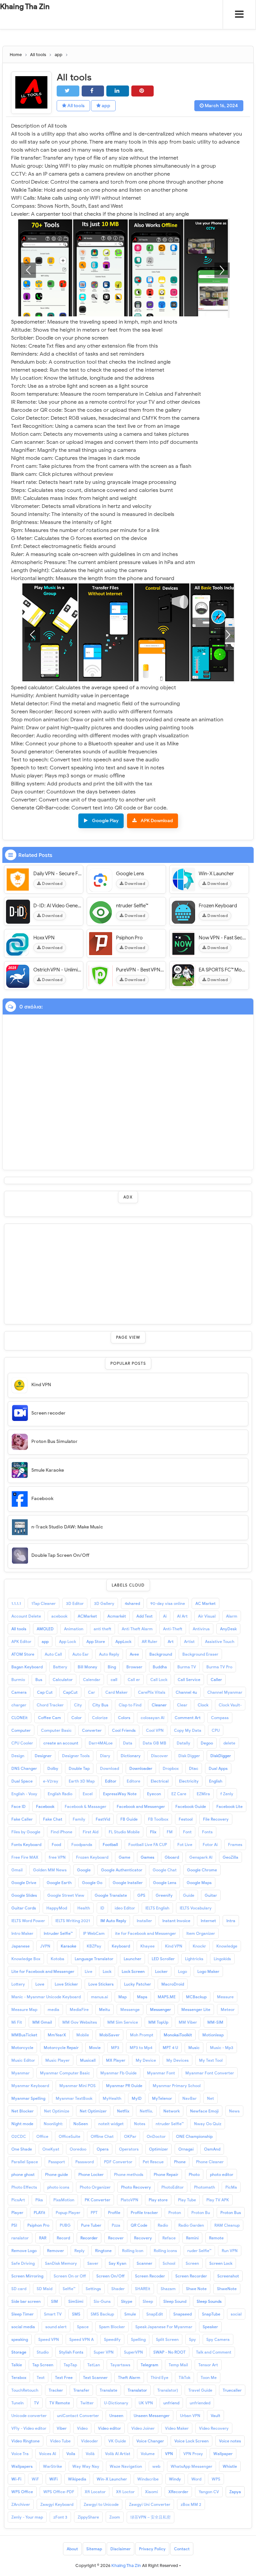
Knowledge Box (26, 1959)
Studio (43, 2352)
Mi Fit (17, 2022)
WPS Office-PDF (59, 2492)
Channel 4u (186, 1692)
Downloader (141, 1768)
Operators (129, 2149)
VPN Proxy (193, 2454)
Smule (130, 2314)
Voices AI (47, 2454)
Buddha (160, 1667)
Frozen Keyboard (218, 906)
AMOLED (45, 1629)
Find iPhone (61, 1832)
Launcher (132, 1959)
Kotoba (57, 1959)
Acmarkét (117, 1616)
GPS (141, 1895)
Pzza (116, 2225)
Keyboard (121, 1946)
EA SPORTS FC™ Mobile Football (223, 970)
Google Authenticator (122, 1870)
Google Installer (128, 1883)
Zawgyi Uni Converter (150, 2504)
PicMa (231, 2187)
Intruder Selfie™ (58, 1933)
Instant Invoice (176, 1921)
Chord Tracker (50, 1705)
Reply (79, 2251)
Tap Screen (43, 2365)
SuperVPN (133, 2352)
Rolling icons (165, 2251)
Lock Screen (133, 1971)
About (72, 2549)
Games (147, 1857)
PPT (94, 2213)
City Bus (100, 1705)
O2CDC (19, 2136)
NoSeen (81, 2124)
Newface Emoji (204, 2111)
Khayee (147, 1946)
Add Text (144, 1616)
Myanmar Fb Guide (118, 2073)
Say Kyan (117, 2263)
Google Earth (59, 1883)
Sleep (148, 2301)
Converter (92, 1730)
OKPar (130, 2136)
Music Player (57, 2060)
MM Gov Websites (80, 2022)
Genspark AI (201, 1857)
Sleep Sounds (209, 2301)
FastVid (103, 1819)
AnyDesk (228, 1629)
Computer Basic (56, 1730)
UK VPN (146, 2403)
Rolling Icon (133, 2251)
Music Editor (23, 2060)
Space (83, 2327)
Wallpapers (22, 2466)
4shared (132, 1603)
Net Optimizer (93, 2111)
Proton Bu (201, 2213)
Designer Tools (76, 1756)
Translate (108, 2390)
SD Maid (44, 2289)
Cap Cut (45, 1692)
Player (17, 2213)
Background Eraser (200, 1654)
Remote (216, 2238)
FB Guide (129, 1819)
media (53, 2009)
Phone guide (56, 2174)
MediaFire (79, 2009)
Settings (93, 2289)
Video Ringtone (25, 2441)
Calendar (92, 1680)
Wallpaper (223, 2454)
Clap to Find (130, 1705)
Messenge (130, 2009)
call (114, 1680)
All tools (75, 106)
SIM (54, 2301)
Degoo (207, 1743)
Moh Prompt (142, 2035)
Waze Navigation (126, 2466)
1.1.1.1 (16, 1603)
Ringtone (103, 2251)
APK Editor (21, 1641)
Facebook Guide (191, 1806)
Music (194, 2048)
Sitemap (94, 2549)
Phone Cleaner (210, 2162)
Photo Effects (24, 2187)
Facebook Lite (229, 1806)
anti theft (102, 1629)
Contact (182, 2549)
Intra (231, 1921)
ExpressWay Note (120, 1794)
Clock (203, 1705)
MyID (137, 2098)
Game (124, 1857)
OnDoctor (156, 2136)
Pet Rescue (153, 2162)
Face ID (18, 1806)
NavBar (189, 2098)
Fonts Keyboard (26, 1845)
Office (42, 2136)
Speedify (112, 2339)
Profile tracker (144, 2213)
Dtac (194, 1768)
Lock (107, 1971)
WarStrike (52, 2466)
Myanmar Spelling (28, 2098)
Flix (153, 1832)
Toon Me (209, 2377)
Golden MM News (50, 1870)
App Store (96, 1641)
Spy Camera (218, 2339)
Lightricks (194, 1959)
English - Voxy (24, 1794)
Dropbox (171, 1768)
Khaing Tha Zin (25, 7)
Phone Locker (91, 2174)
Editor (111, 1781)
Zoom (115, 2517)
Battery (60, 1667)
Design (18, 1756)
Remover (55, 2251)
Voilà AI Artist (118, 2454)
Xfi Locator (95, 2492)
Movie (95, 2048)
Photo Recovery (136, 2187)
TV (36, 2403)
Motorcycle (22, 2048)
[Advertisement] (128, 1274)
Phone (180, 2162)
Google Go (92, 1883)
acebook (59, 1616)
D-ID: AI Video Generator (57, 906)
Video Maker (177, 2428)
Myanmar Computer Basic (65, 2073)
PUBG (65, 2225)
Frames (235, 1845)
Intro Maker (22, 1933)
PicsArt (18, 2200)
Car (91, 1692)
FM (170, 1832)
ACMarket (87, 1616)
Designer (43, 1756)
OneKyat (51, 2149)
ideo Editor (125, 1908)
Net (210, 2098)
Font (187, 1832)
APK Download (157, 821)
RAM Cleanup (227, 2225)
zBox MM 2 (191, 2504)
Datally (183, 1743)
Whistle (230, 2466)
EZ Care (179, 1794)
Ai (165, 1616)
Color (76, 1718)
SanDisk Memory (61, 2263)
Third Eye (159, 2377)
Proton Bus (231, 2213)
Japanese (20, 1946)
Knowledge (227, 1946)
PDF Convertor (118, 2162)
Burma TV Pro (219, 1667)
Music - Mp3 (222, 2048)
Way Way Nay (86, 2466)
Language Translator (94, 1959)
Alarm (232, 1616)
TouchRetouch (25, 2390)
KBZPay (94, 1946)
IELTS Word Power (28, 1921)
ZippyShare (88, 2517)
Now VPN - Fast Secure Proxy (223, 938)
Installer (144, 1921)
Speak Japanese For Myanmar (164, 2327)
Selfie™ (69, 2289)
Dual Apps (218, 1768)
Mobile (83, 2035)
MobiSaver (109, 2035)
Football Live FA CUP (148, 1845)
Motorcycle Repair (61, 2048)
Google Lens (130, 874)
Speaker (210, 2327)
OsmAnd (212, 2149)
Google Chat (165, 1870)
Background (161, 1654)
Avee (134, 1654)
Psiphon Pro (129, 938)
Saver (93, 2263)
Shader (118, 2289)
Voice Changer (150, 2441)
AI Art (182, 1616)
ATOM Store (23, 1654)
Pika (39, 2200)
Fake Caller (22, 1819)
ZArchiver (21, 2504)
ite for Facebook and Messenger (145, 1933)
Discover (159, 1756)
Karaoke (68, 1946)
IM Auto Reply (113, 1921)
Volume (148, 2454)
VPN (169, 2454)
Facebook (42, 1499)
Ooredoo (78, 2149)
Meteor (228, 2009)
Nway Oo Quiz (208, 2124)
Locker (161, 1971)
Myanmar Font (161, 2073)
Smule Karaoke (48, 1470)
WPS (216, 2479)
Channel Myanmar (225, 1692)
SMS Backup (102, 2314)
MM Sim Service (123, 2022)
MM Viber (188, 2022)
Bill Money (87, 1667)
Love (40, 1984)
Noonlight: (53, 2124)
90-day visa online (168, 1603)
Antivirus (201, 1629)
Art (171, 1641)
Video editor (109, 2428)
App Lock (67, 1641)
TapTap (70, 2365)
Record (63, 2238)
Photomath (204, 2187)
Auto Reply (109, 1654)
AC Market (205, 1603)
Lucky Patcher (137, 1984)
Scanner (144, 2263)
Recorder (89, 2238)
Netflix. (146, 2111)
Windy (175, 2479)
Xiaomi (151, 2492)
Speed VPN (49, 2339)
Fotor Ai (210, 1845)
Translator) (168, 2390)
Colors (124, 1718)
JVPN (45, 1946)
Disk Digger (189, 1756)
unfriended (200, 2403)
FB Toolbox (158, 1819)
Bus (39, 1680)
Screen (192, 2263)
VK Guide (117, 2441)
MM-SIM (215, 2022)
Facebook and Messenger (141, 1806)
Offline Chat (102, 2136)
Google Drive (24, 1883)
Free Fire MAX (25, 1857)
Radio (163, 2225)
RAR (43, 2238)
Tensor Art (208, 2365)
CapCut (70, 1692)
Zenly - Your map (27, 2517)
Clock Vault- (230, 1705)
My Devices (177, 2060)
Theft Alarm (129, 2377)
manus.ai (99, 1997)
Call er (134, 1680)
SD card (19, 2289)
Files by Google (26, 1832)
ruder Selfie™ (199, 2251)
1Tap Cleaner (43, 1603)
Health (84, 1908)
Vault (215, 2416)
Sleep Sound (175, 2301)
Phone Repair (166, 2174)
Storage (19, 2352)
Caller (216, 1680)
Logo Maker (208, 1971)
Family (79, 1819)
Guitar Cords (24, 1908)
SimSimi (76, 2301)
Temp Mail (178, 2365)
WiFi (53, 2479)
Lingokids (222, 1959)
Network (171, 2111)
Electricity (189, 1781)
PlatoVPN (129, 2200)
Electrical (160, 1781)
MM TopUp (158, 2022)
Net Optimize (57, 2111)
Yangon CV (209, 2492)
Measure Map (24, 2009)
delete (229, 1743)
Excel (88, 1794)
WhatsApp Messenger (191, 2466)
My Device (146, 2060)
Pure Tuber (91, 2225)
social (236, 2314)
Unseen (116, 2416)
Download (52, 883)
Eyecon (154, 1794)
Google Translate (111, 1895)
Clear (182, 1705)
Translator (137, 2390)
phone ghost (23, 2174)
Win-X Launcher (216, 874)
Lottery (18, 1984)
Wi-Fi (16, 2479)
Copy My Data (188, 1730)
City (78, 1705)
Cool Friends (124, 1730)
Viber (62, 2428)
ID (102, 1908)
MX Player (116, 2060)
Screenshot (228, 2276)
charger (19, 1705)
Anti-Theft (173, 1629)
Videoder (89, 2441)
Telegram (149, 2365)
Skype (127, 2301)
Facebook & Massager (85, 1806)
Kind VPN (41, 1385)
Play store (158, 2200)
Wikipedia (77, 2479)
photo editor (222, 2174)
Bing (112, 1667)
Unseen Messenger (152, 2416)
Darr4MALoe (101, 1743)
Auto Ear (80, 1654)
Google (84, 1870)
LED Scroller (163, 1959)
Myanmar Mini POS (77, 2086)
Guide (189, 1895)
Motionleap (213, 2035)
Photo (194, 2174)
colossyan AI (152, 1718)
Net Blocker (22, 2111)
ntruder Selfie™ (132, 906)
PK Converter (97, 2200)
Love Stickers (101, 1984)
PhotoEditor (172, 2187)
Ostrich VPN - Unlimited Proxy (57, 970)
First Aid (90, 1832)
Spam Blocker (112, 2327)
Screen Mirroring (27, 2276)
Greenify (164, 1895)
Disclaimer (120, 2549)
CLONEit (19, 1718)
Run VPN (230, 2251)
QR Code (139, 2225)
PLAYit (39, 2213)
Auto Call (53, 1654)
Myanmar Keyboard (30, 2086)
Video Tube (60, 2441)
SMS (76, 2314)
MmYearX (57, 2035)
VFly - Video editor (29, 2428)
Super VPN (104, 2352)
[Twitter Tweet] (68, 91)
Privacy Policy (152, 2549)
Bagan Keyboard (27, 1667)
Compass (220, 1718)
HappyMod (57, 1908)
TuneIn (17, 2403)
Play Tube (187, 2200)
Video (82, 2428)
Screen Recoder (150, 2276)
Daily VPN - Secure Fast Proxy (57, 874)
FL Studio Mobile (124, 1832)
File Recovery (216, 1819)
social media (23, 2327)
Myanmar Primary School (177, 2086)
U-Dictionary (116, 2403)
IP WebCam (94, 1933)
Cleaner (159, 1705)
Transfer (81, 2390)
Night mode (22, 2124)
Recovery (143, 2238)
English (216, 1781)
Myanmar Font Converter (210, 2073)
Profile (114, 2213)
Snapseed (182, 2314)
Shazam (168, 2289)
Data (128, 1743)
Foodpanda (82, 1845)
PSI (14, 2225)
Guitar (211, 1895)
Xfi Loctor (125, 2492)
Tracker (56, 2390)
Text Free (64, 2377)
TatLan (94, 2365)
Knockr (199, 1946)
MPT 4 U (170, 2048)
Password (84, 2162)
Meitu (104, 2009)
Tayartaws (120, 2365)
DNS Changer (24, 1768)
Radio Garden (191, 2225)
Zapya (235, 2492)
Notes (140, 2124)
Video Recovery (214, 2428)
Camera (19, 1692)
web (156, 2466)
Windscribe (148, 2479)
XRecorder (178, 2492)
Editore (133, 1781)
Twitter (87, 2403)
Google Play (105, 821)
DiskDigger (221, 1756)
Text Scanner (95, 2377)
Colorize (100, 1718)
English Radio (60, 1794)
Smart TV (53, 2314)
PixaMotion (64, 2200)
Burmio (18, 1680)
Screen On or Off (70, 2276)
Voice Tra (20, 2454)
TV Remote (60, 2403)
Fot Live (185, 1845)
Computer (21, 1730)
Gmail (17, 1870)
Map (122, 1997)
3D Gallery (104, 1603)
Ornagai (186, 2149)
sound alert (56, 2327)
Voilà (90, 2454)
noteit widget (111, 2124)
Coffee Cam (49, 1718)
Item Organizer (201, 1933)
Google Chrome (202, 1870)
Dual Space (22, 1781)
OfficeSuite (69, 2136)
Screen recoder (48, 1413)
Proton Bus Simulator (54, 1441)
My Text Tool (211, 2060)
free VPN (57, 1857)
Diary (105, 1756)
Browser (134, 1667)
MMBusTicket (24, 2035)
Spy (192, 2339)
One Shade (22, 2149)
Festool (186, 1819)
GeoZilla (230, 1857)
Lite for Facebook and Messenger (43, 1971)
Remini (192, 2238)
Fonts (207, 1832)
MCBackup (196, 1997)
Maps (142, 1997)
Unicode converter (29, 2416)
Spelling (138, 2339)
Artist (189, 1641)
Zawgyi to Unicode (101, 2504)
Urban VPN (190, 2416)
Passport (57, 2162)
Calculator (63, 1680)
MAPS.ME (167, 1997)
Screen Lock (221, 2263)
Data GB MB (154, 1743)
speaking (20, 2339)
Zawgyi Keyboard (57, 2504)
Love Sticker (66, 1984)
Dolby (53, 1768)
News (234, 2111)
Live (88, 1971)
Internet (208, 1921)
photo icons (58, 2187)
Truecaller (232, 2390)
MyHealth (112, 2098)
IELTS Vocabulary (196, 1908)
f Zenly (227, 1794)
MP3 (115, 2048)
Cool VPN (155, 1730)
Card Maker (116, 1692)
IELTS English (157, 1908)
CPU (216, 1730)
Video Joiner (143, 2428)
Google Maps (199, 1883)
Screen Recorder (191, 2276)
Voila (71, 2454)
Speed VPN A (81, 2339)
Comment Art (188, 1718)
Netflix (123, 2111)
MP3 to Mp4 (141, 2048)
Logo (182, 1971)
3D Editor (75, 1603)
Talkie (17, 2365)
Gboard (172, 1857)
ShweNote (227, 2289)
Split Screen (167, 2339)
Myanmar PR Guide (124, 2086)
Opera (103, 2149)
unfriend (171, 2403)
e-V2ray (51, 1781)
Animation (74, 1629)
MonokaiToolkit (178, 2035)
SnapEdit (155, 2314)
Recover (116, 2238)
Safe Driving (23, 2263)
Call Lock (159, 1680)
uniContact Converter (78, 2416)
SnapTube (211, 2314)
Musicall (88, 2060)
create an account (61, 1743)
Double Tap (79, 1768)
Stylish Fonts (71, 2352)
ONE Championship (194, 2136)
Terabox (19, 2377)
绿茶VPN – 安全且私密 (150, 2517)
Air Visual (207, 1616)
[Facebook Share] (93, 91)
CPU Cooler (22, 1743)
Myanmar (20, 2073)
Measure (225, 1997)
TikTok (184, 2377)
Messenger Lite (196, 2009)
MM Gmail (42, 2022)
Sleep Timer (22, 2314)
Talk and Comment (214, 2352)
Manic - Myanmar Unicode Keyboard (46, 1997)
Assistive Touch (220, 1641)
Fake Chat (53, 1819)
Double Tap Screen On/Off (60, 1555)
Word (196, 2479)
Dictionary (131, 1756)
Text (41, 2377)
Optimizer (158, 2149)
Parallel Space (25, 2162)
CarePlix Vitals (152, 1692)
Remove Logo (24, 2251)
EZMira (203, 1794)
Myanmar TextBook (74, 2098)
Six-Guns (102, 2301)
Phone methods (129, 2174)
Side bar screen (26, 2301)
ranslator (20, 2238)
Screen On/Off (110, 2276)
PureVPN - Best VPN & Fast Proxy (140, 970)
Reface (169, 2238)
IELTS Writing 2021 (73, 1921)
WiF (35, 2479)
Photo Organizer (95, 2187)
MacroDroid (173, 1984)
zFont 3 (60, 2517)
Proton (175, 2213)
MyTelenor (162, 2098)
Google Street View (66, 1895)
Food (56, 1845)
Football (110, 1845)
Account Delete (26, 1616)
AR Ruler (149, 1641)
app (105, 106)
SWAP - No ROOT (169, 2352)
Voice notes (230, 2441)
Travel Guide (200, 2390)
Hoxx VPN (44, 938)
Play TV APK (218, 2200)
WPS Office (22, 2492)
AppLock (123, 1641)
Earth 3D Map (82, 1781)
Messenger (160, 2009)
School (169, 2263)
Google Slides (24, 1895)
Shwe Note (196, 2289)
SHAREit (143, 2289)
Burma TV (187, 1667)
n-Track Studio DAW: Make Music (67, 1527)
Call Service (189, 1680)
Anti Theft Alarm (137, 1629)
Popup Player (68, 2213)
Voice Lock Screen (191, 2441)
